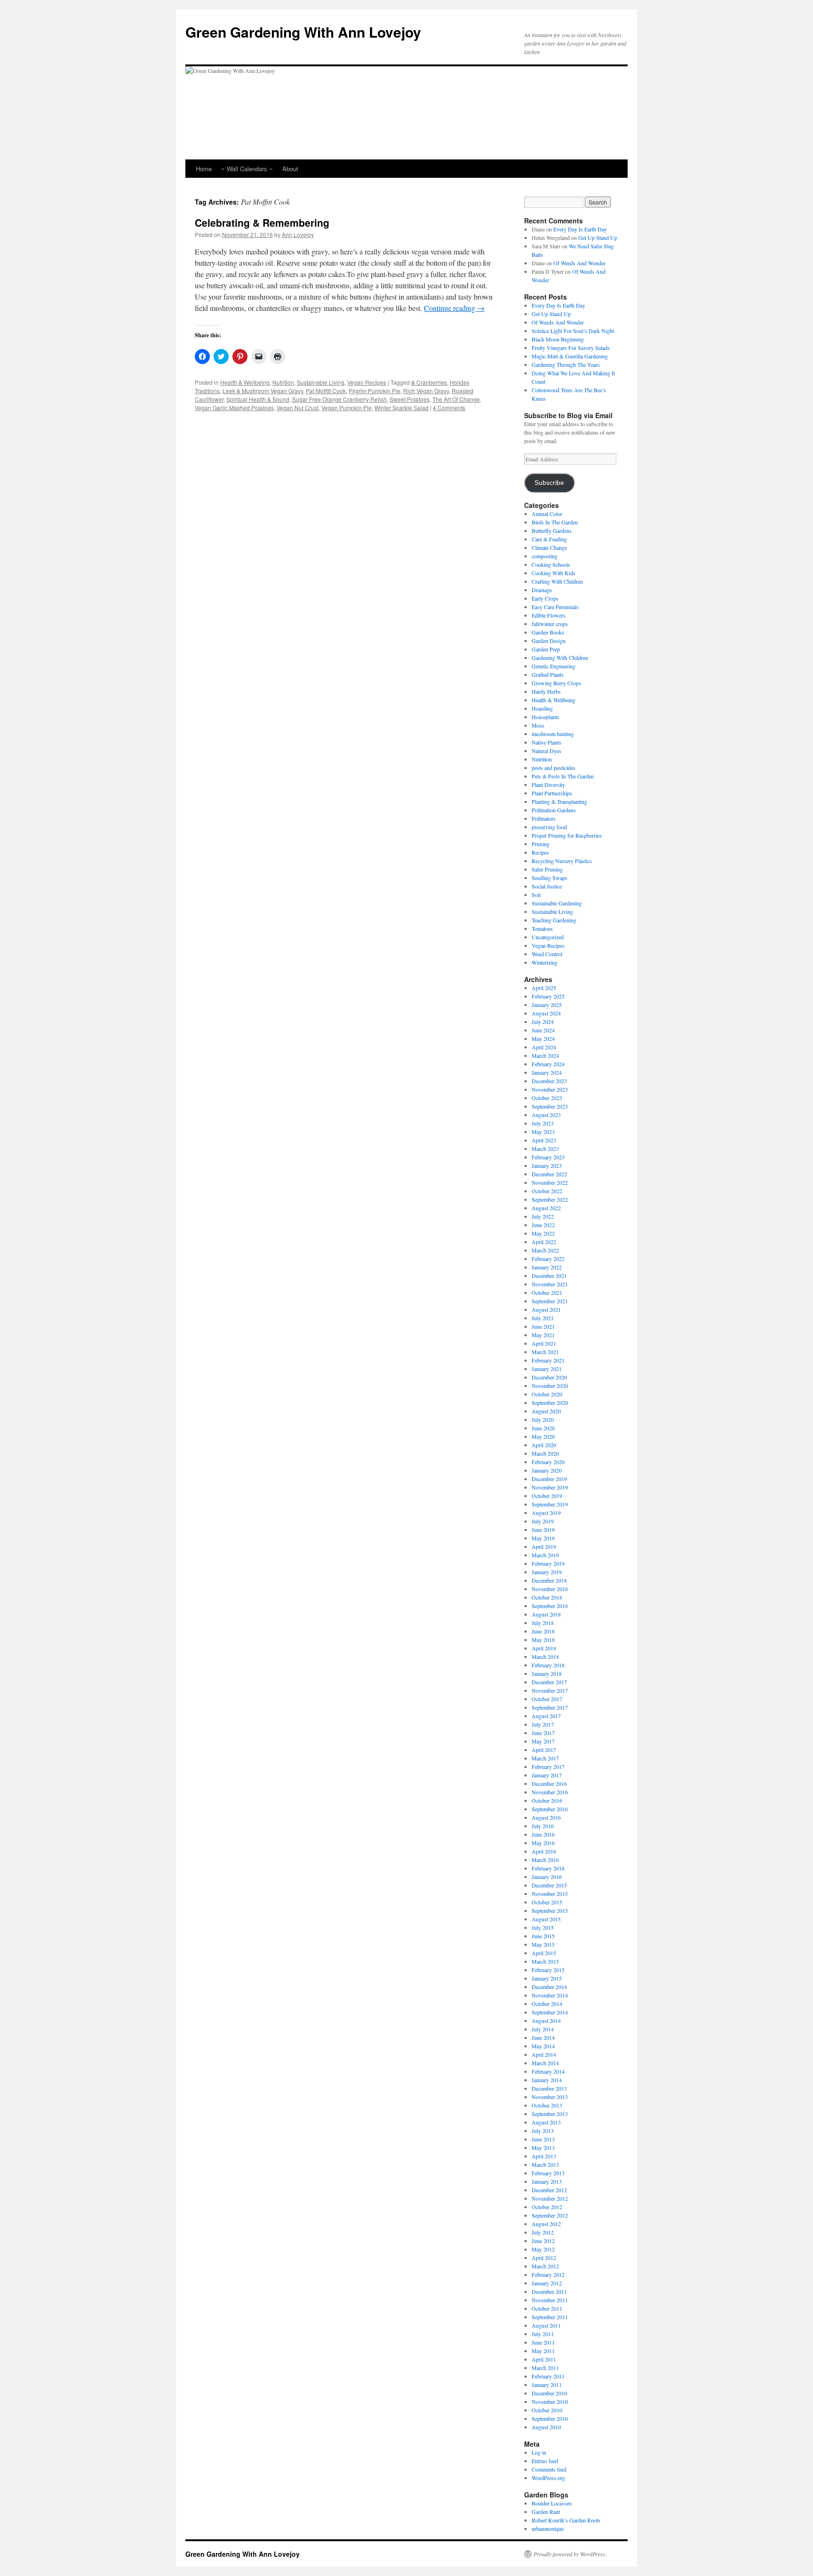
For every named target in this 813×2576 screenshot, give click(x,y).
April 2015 (544, 1953)
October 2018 (547, 1597)
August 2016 (546, 1817)
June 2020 (543, 1428)
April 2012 (544, 2258)
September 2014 (550, 2012)
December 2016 (549, 1783)
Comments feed (549, 2469)
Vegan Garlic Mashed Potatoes (234, 408)
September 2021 (550, 1301)
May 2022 (543, 1233)
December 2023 (549, 1081)
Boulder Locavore (552, 2503)
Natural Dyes (546, 751)
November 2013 (550, 2097)
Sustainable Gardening (557, 903)
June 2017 (543, 1733)
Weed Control (547, 954)
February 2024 (548, 1064)
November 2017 (550, 1690)
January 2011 (547, 2385)
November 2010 (550, 2402)
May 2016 (543, 1843)
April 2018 (544, 1648)
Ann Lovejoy (298, 234)
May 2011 (543, 2351)
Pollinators (544, 818)
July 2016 (543, 1826)
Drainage (542, 590)
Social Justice (547, 886)
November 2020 (550, 1386)
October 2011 (547, 2308)
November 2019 (550, 1487)
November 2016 (550, 1792)
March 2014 (545, 2063)
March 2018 (545, 1657)
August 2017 (546, 1716)
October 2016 (547, 1800)
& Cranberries (429, 382)
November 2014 (550, 1995)
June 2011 (543, 2342)
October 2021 (547, 1292)
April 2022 (544, 1242)
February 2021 (548, 1360)
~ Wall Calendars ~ (247, 169)
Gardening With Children (560, 658)
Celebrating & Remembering (262, 222)
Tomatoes (542, 928)
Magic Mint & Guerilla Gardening (570, 356)
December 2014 (549, 1987)
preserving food (549, 827)
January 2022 (547, 1267)
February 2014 (548, 2071)
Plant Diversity (548, 785)
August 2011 (546, 2325)
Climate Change (549, 547)
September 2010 (550, 2418)
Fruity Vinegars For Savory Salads (571, 348)
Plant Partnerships (552, 793)
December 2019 (549, 1479)
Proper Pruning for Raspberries (567, 835)
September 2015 (550, 1910)
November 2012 (550, 2198)
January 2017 (547, 1775)
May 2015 (543, 1944)
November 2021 (550, 1284)
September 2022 (550, 1199)
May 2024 (543, 1038)
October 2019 (547, 1496)
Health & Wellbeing (245, 382)
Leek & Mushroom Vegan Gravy (263, 391)
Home (204, 169)
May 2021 (543, 1335)
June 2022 (543, 1225)
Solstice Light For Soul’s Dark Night (573, 331)
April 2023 (544, 1140)
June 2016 (543, 1834)
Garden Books (548, 632)
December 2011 (549, 2291)
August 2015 (546, 1919)
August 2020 (546, 1411)
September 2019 (550, 1504)
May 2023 (543, 1132)
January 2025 (547, 1005)
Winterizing (545, 962)
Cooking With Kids (554, 573)
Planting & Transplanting (559, 801)
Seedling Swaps (550, 878)
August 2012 (546, 2224)
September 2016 (550, 1809)
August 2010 (546, 2427)
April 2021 (544, 1343)
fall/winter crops (550, 624)
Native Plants (546, 742)
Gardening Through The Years (566, 365)
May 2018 (543, 1640)
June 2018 (543, 1631)
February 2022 (548, 1259)
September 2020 (550, 1403)
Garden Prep (546, 649)
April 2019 (544, 1546)
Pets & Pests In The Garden (563, 776)
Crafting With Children (557, 581)
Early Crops (545, 598)
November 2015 (550, 1894)
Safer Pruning (547, 869)
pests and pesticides (554, 768)
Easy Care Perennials (555, 607)
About (290, 169)
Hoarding (542, 708)
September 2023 (550, 1106)
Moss (538, 725)
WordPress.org (548, 2478)
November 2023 (550, 1089)
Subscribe (549, 483)
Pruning (541, 844)
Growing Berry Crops (556, 683)
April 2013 (544, 2156)
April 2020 (544, 1445)
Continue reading (454, 308)
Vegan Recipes (367, 382)
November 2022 (550, 1182)
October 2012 (547, 2207)
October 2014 (547, 2004)
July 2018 (543, 1623)
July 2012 (543, 2232)
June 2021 (543, 1326)
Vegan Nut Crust (298, 408)
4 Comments (449, 408)
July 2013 (543, 2131)
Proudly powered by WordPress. (570, 2554)
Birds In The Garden (555, 522)
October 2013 (547, 2105)
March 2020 (545, 1453)
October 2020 (547, 1394)
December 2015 (549, 1885)
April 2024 (544, 1047)
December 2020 (549, 1377)
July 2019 (543, 1521)
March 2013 (545, 2164)
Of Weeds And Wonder (579, 263)
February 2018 (548, 1665)
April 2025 (544, 988)
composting (545, 556)
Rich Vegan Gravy (426, 391)
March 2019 (545, 1555)
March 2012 (545, 2266)
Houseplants (546, 717)
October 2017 (547, 1699)
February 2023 (548, 1157)
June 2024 (543, 1030)
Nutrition (283, 382)
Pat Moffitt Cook (326, 391)
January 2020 (547, 1470)
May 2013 (543, 2148)
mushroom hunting (553, 734)
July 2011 (543, 2334)
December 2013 (549, 2088)
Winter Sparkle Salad (402, 408)
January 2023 (547, 1165)
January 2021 (547, 1369)
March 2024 (545, 1055)
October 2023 (547, 1098)
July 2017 (543, 1724)
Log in (539, 2452)
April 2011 (544, 2359)
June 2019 (543, 1530)
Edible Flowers (549, 615)
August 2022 (546, 1208)
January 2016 (547, 1877)
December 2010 (549, 2393)
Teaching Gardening (554, 920)
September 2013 (550, 2114)
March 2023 (545, 1149)
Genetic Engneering (554, 666)
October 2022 (547, 1191)
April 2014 (544, 2054)
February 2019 (548, 1563)
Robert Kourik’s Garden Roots (566, 2520)
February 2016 (548, 1868)
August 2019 (546, 1513)
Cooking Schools (551, 564)
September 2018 (550, 1606)
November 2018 (550, 1589)
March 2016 (545, 1860)
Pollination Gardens (554, 810)
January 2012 (547, 2283)
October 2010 (547, 2410)
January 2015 (547, 1978)
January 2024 (547, 1072)
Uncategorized (548, 937)
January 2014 (547, 2080)
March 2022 (545, 1250)
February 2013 (548, 2173)
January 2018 (547, 1673)
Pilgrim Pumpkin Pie (375, 391)
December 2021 (549, 1276)
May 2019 (543, 1538)
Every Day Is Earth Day (580, 229)
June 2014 (543, 2037)
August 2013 (546, 2122)
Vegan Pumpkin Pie (347, 408)
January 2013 (547, 2181)
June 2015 (543, 1936)
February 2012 (548, 2275)
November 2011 (550, 2300)
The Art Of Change (456, 399)
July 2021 (543, 1318)
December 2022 (549, 1174)
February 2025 (548, 996)
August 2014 (546, 2021)
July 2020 (543, 1419)
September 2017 (550, 1707)
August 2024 (546, 1013)
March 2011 (545, 2368)
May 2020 (543, 1436)
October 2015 (547, 1902)
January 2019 (547, 1572)
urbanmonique (548, 2528)
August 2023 (546, 1115)
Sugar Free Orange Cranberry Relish (339, 399)
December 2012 (549, 2190)
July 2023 (543, 1123)
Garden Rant (546, 2512)
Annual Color (547, 514)
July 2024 (543, 1022)
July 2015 (543, 1927)
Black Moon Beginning (558, 339)
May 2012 (543, 2249)
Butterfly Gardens (552, 531)
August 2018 (546, 1614)
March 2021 (545, 1352)
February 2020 (548, 1462)
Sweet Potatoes (410, 399)
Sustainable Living (321, 382)
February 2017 (548, 1767)
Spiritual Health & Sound (258, 399)
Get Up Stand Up (598, 238)
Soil (536, 895)
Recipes (540, 852)
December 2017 (549, 1682)
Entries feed (545, 2461)
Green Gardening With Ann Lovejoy (303, 32)
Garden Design (549, 641)
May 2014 (543, 2046)
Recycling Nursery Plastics (562, 861)
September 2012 (550, 2215)
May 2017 (543, 1741)
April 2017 (544, 1750)
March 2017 (545, 1758)
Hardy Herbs (546, 691)
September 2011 (550, 2317)
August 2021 (546, 1309)
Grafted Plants (548, 674)
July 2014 (543, 2029)
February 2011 (548, 2376)
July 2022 (543, 1216)
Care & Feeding (549, 539)
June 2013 (543, 2139)
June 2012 (543, 2241)
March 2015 (545, 1961)
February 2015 (548, 1970)
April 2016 (544, 1851)
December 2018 (549, 1580)
